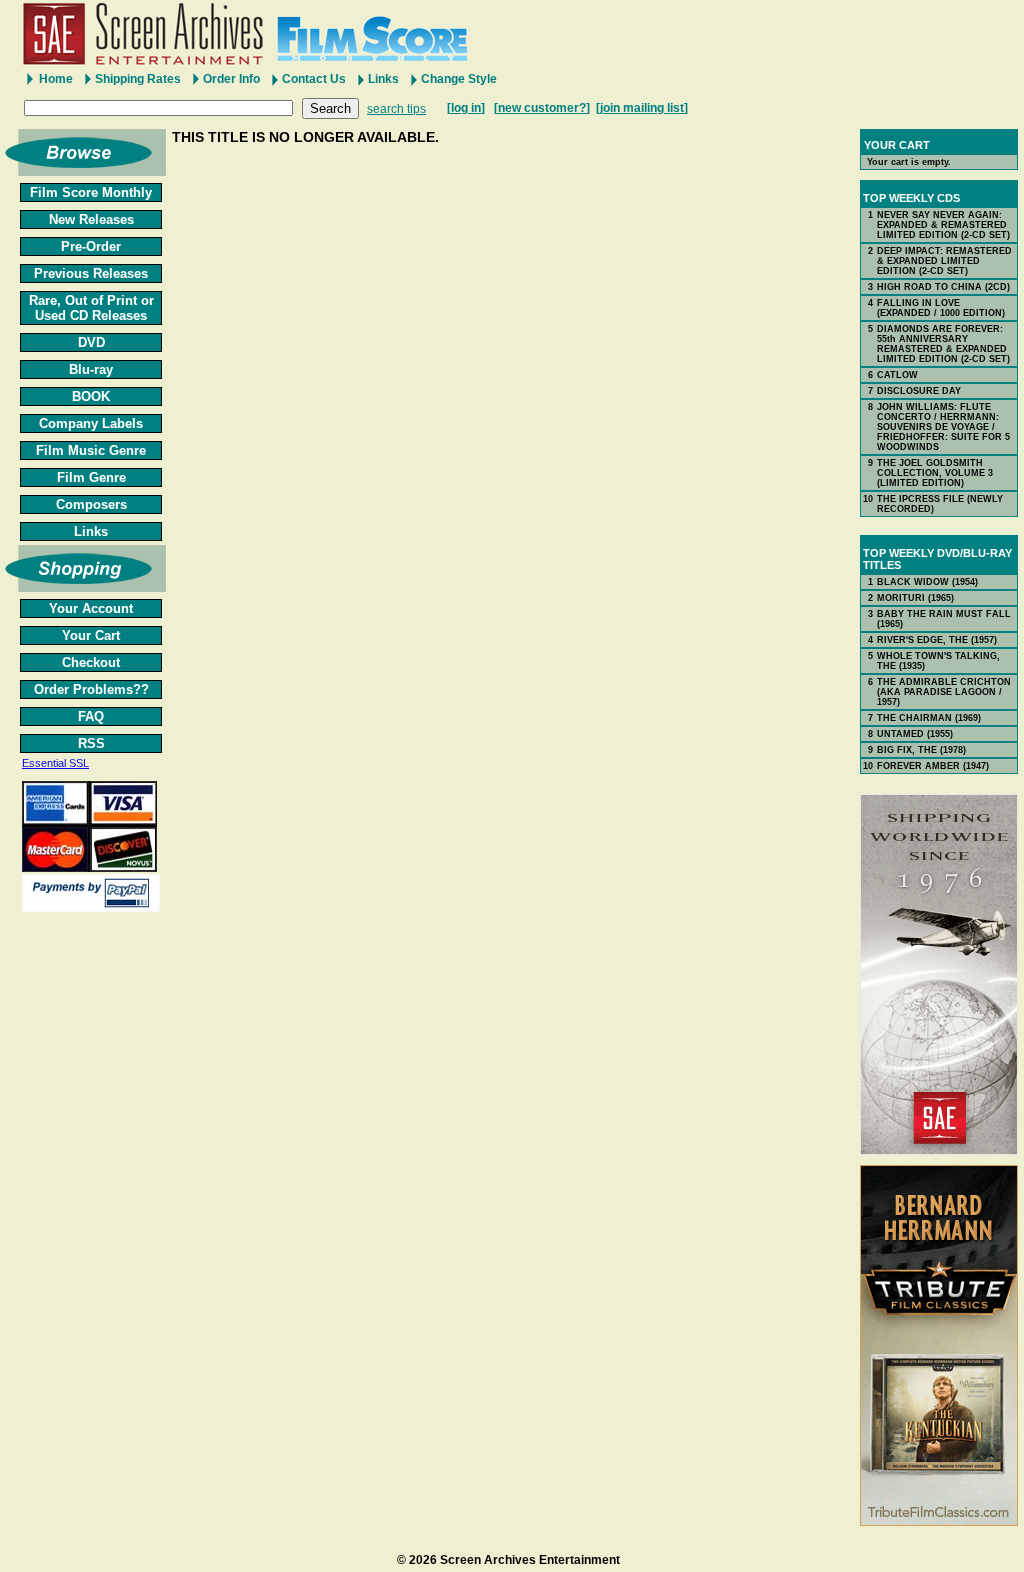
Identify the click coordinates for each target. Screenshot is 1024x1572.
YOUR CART (897, 145)
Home (56, 79)
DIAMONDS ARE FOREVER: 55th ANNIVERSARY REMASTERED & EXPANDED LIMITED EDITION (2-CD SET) (943, 344)
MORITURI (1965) (915, 598)
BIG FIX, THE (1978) (921, 750)
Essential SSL (55, 763)
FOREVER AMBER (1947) (933, 766)
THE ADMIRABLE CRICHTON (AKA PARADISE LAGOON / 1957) (944, 692)
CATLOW (897, 375)
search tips (396, 109)
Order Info (231, 79)
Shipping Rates (138, 79)
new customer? (542, 108)
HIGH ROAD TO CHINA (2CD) (943, 287)
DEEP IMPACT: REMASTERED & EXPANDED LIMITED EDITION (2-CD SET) (944, 261)
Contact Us (314, 79)
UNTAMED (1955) (915, 734)
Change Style (459, 79)
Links (383, 79)
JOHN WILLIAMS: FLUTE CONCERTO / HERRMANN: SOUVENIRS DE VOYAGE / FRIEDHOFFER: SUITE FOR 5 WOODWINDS (943, 427)
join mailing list (642, 108)
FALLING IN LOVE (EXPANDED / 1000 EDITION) (941, 308)
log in (466, 108)
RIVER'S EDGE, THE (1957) (937, 640)
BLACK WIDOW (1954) (927, 582)
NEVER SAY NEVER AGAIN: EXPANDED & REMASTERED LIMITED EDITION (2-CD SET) (943, 225)
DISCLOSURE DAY (919, 391)
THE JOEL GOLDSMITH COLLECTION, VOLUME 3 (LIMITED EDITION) (935, 473)
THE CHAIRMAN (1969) (929, 718)
